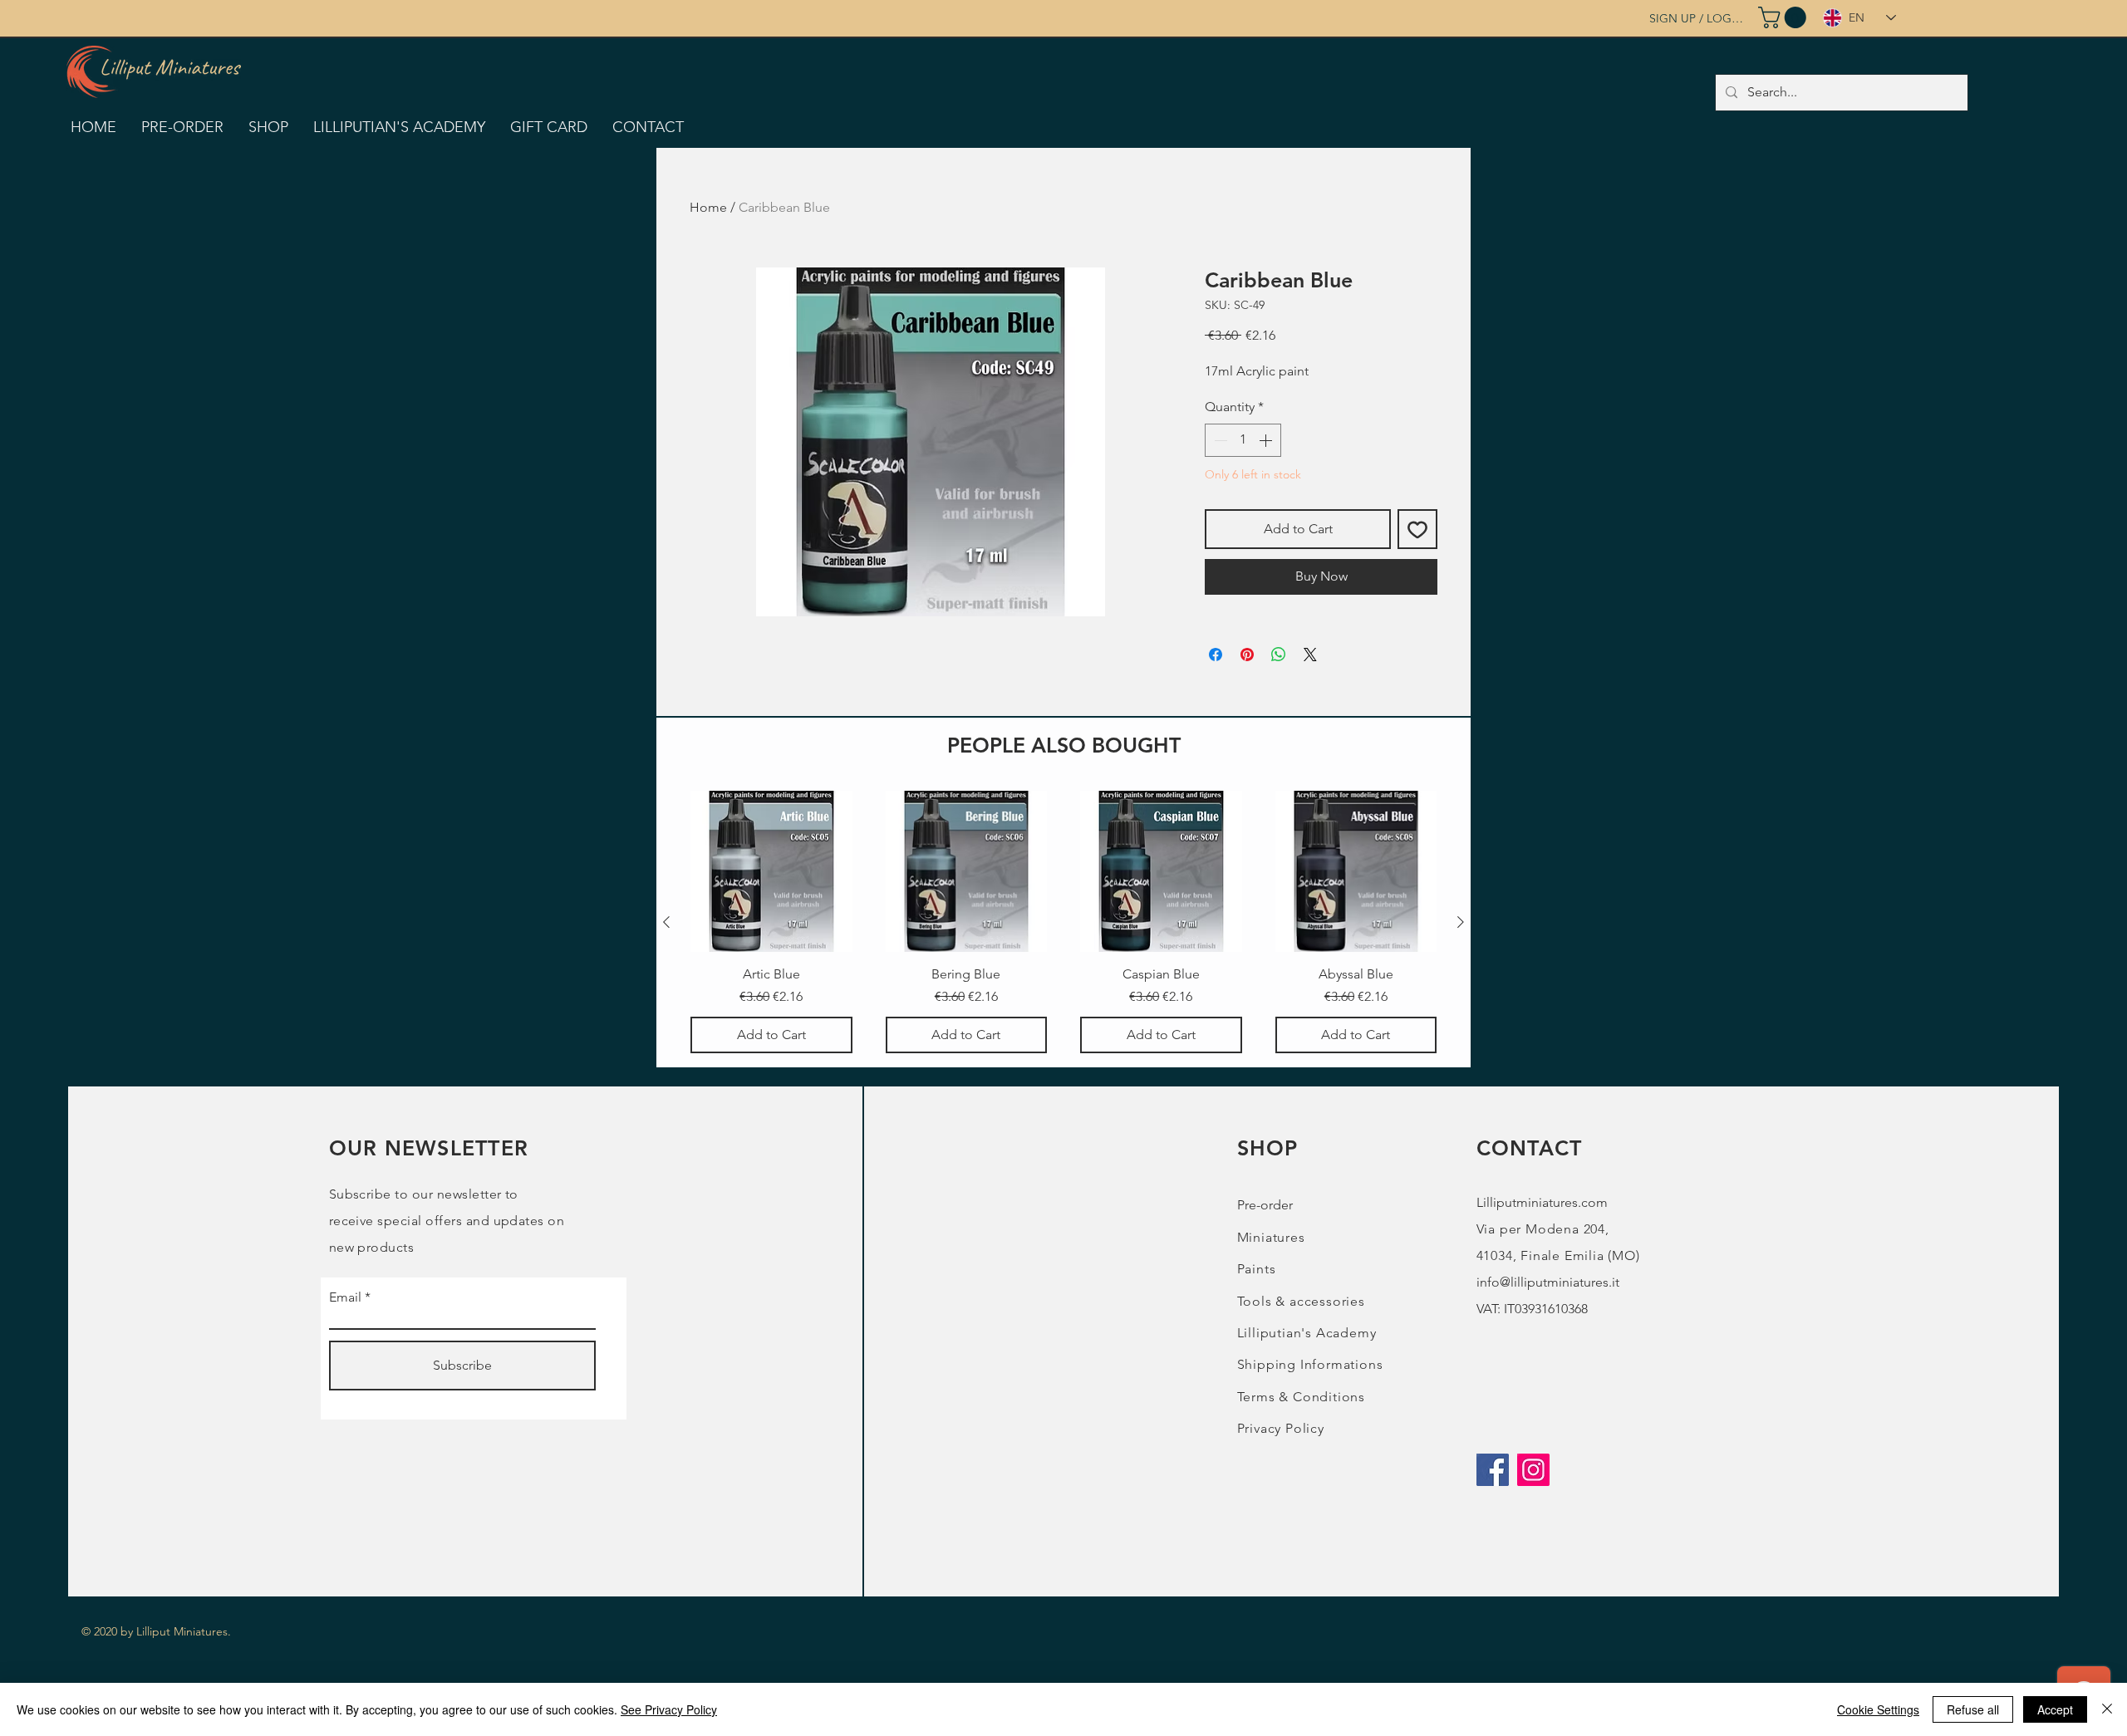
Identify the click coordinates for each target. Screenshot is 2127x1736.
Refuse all (1973, 1709)
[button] (1785, 17)
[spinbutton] (1243, 440)
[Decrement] (1219, 440)
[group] (1063, 922)
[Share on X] (1310, 655)
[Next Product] (1461, 922)
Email (345, 1297)
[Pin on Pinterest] (1247, 655)
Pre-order (1265, 1205)
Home (708, 207)
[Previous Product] (666, 922)
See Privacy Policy (669, 1709)
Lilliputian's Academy (1307, 1333)
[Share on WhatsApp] (1279, 655)
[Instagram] (1533, 1470)
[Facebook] (1493, 1470)
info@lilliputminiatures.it (1548, 1282)
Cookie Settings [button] (1878, 1709)
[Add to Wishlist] (1417, 529)
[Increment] (1267, 440)
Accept (2055, 1709)
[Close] (2107, 1709)
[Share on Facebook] (1216, 655)
